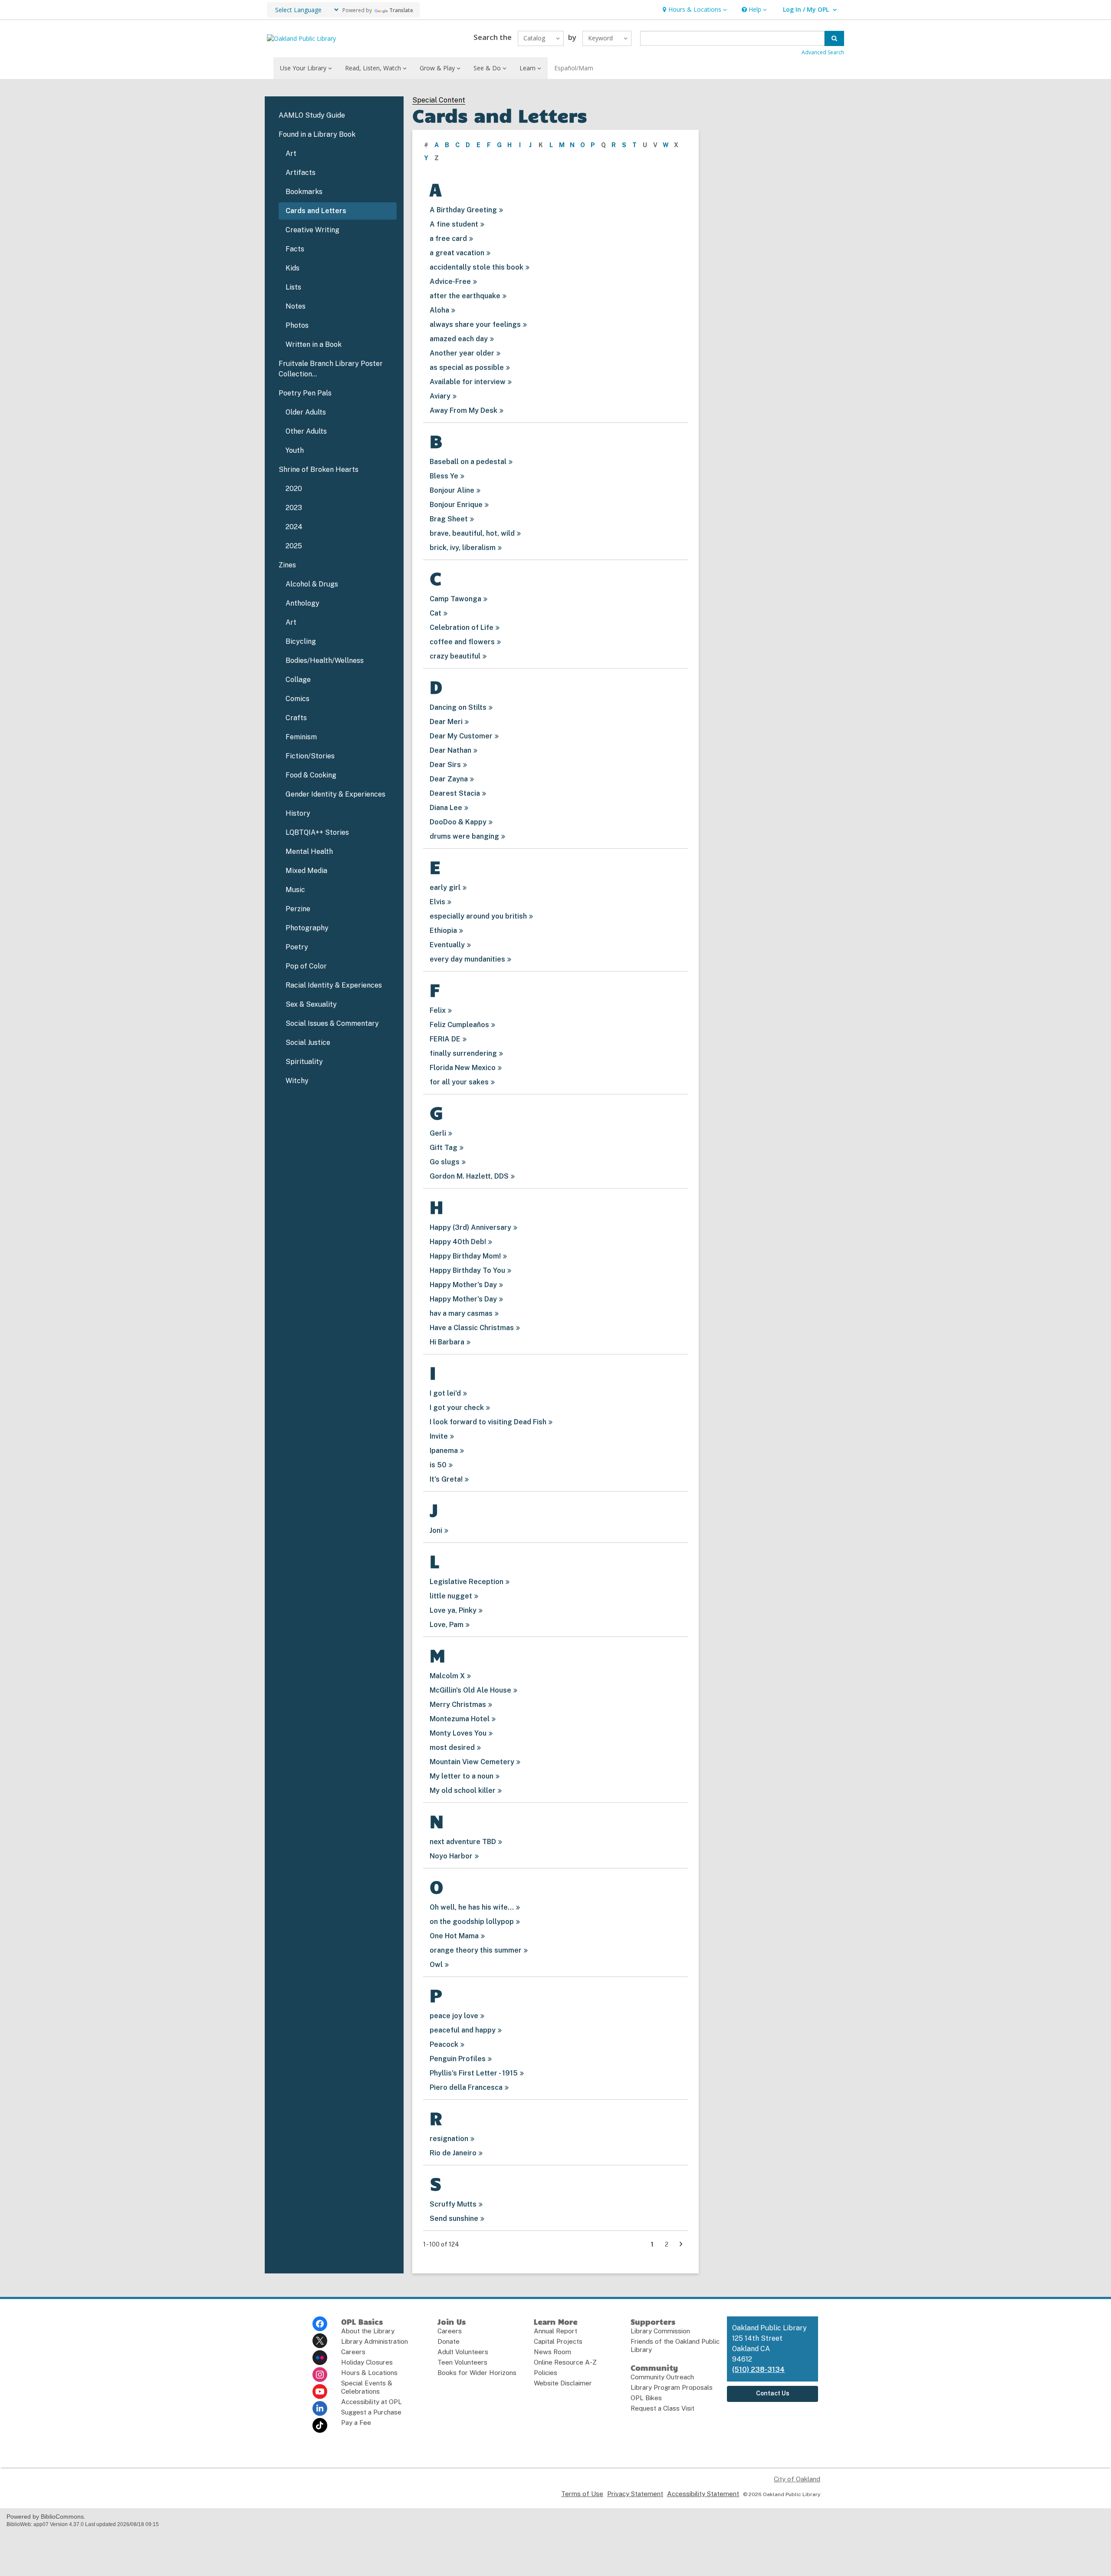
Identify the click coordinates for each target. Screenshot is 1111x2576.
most (452, 1748)
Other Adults (306, 431)
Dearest (455, 793)
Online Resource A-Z (565, 2362)
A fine (454, 224)
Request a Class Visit (662, 2408)
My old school (463, 1790)
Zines (287, 565)
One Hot (454, 1936)
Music (295, 890)
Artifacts (301, 173)
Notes (296, 306)
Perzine (298, 909)
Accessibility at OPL (371, 2402)
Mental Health (309, 852)
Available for (468, 382)
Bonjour (452, 490)
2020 (294, 489)
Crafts (296, 718)
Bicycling (301, 641)
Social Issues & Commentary (332, 1023)
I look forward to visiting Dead (488, 1422)
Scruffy (453, 2204)
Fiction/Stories (310, 756)
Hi (447, 1342)
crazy (455, 656)
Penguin (458, 2059)
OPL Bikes (646, 2398)
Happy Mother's (463, 1285)
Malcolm (447, 1676)
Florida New (463, 1068)
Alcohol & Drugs (312, 584)
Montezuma (460, 1719)
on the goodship (472, 1922)
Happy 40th (458, 1242)
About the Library (368, 2331)
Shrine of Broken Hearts (319, 469)
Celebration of (462, 628)
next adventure (463, 1842)
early (445, 888)
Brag (449, 519)
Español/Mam (574, 68)
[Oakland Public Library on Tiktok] (320, 2425)
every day (467, 959)
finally (463, 1053)
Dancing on (458, 707)
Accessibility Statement (703, 2494)
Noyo (451, 1856)
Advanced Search (823, 52)
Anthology (302, 603)
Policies (546, 2373)
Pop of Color (306, 966)
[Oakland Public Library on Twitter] (320, 2341)
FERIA (445, 1039)
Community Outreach (662, 2377)
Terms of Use (582, 2494)
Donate (449, 2341)
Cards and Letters (316, 211)
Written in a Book (314, 344)
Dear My (461, 736)
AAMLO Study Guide (312, 115)
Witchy (297, 1081)
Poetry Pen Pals (305, 393)
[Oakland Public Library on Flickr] (320, 2358)
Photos (297, 325)
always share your (475, 324)
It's (446, 1479)
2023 (294, 508)
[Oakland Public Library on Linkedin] (320, 2408)
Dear (446, 722)
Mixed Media (306, 871)
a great (457, 253)
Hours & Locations (369, 2373)
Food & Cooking (311, 775)
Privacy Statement (635, 2494)
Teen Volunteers (462, 2362)
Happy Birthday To (467, 1270)
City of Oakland (797, 2479)
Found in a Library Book (317, 134)
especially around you (478, 916)
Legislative (467, 1582)
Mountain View (472, 1762)
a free (448, 239)
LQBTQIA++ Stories (317, 832)
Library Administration (375, 2341)
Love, (447, 1625)
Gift (444, 1148)
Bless (444, 476)
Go (445, 1162)
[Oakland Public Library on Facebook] (320, 2324)
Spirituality (304, 1062)
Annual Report (555, 2331)
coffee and (462, 642)
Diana (446, 808)
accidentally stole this (477, 267)
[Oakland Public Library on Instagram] (320, 2375)
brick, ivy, (463, 548)
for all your (459, 1082)
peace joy (454, 2016)
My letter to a (462, 1776)
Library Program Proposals (672, 2387)
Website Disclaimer (563, 2383)
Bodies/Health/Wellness (325, 660)
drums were (464, 836)
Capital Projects (558, 2341)
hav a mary (461, 1313)
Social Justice (308, 1043)
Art (291, 153)
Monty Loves (458, 1733)
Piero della (466, 2087)
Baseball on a (468, 462)
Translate (401, 10)
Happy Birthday (465, 1256)
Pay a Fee (356, 2423)
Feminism (301, 737)
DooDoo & (458, 822)
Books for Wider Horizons (477, 2373)
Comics (297, 699)
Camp (455, 599)
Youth (295, 450)
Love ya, (453, 1610)
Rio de (453, 2153)
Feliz (459, 1025)
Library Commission (660, 2331)
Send (454, 2219)
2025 (294, 546)
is (438, 1465)
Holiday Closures (367, 2362)
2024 (294, 527)
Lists (293, 287)
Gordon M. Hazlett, (469, 1176)
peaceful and (463, 2030)
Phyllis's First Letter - (474, 2073)
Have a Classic (472, 1328)
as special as (467, 367)
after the (465, 296)
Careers (353, 2352)
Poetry (297, 947)
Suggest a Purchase (371, 2412)
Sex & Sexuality (311, 1004)
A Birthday (463, 210)
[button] (694, 10)
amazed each (459, 339)
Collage (298, 680)
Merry (458, 1705)
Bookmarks (304, 192)
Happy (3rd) (470, 1227)
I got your (457, 1408)
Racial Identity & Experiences (334, 985)
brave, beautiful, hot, (472, 533)
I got (445, 1393)
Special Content (439, 100)
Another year (462, 353)
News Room (552, 2352)
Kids (293, 268)
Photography (307, 928)
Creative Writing (312, 230)
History (298, 813)
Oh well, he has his (472, 1907)
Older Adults (306, 412)
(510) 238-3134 (758, 2370)
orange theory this (476, 1950)
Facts (295, 249)
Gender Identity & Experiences (335, 794)
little (451, 1596)
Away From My (463, 410)
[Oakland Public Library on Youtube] (320, 2392)
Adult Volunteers (463, 2352)
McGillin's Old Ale (470, 1690)
